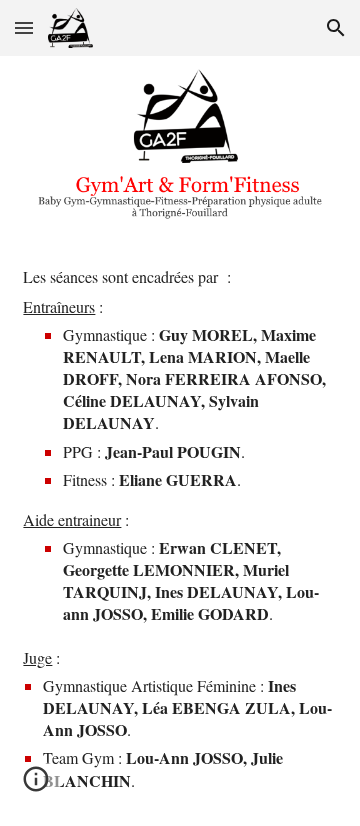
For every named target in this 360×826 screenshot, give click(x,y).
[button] (24, 27)
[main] (179, 538)
